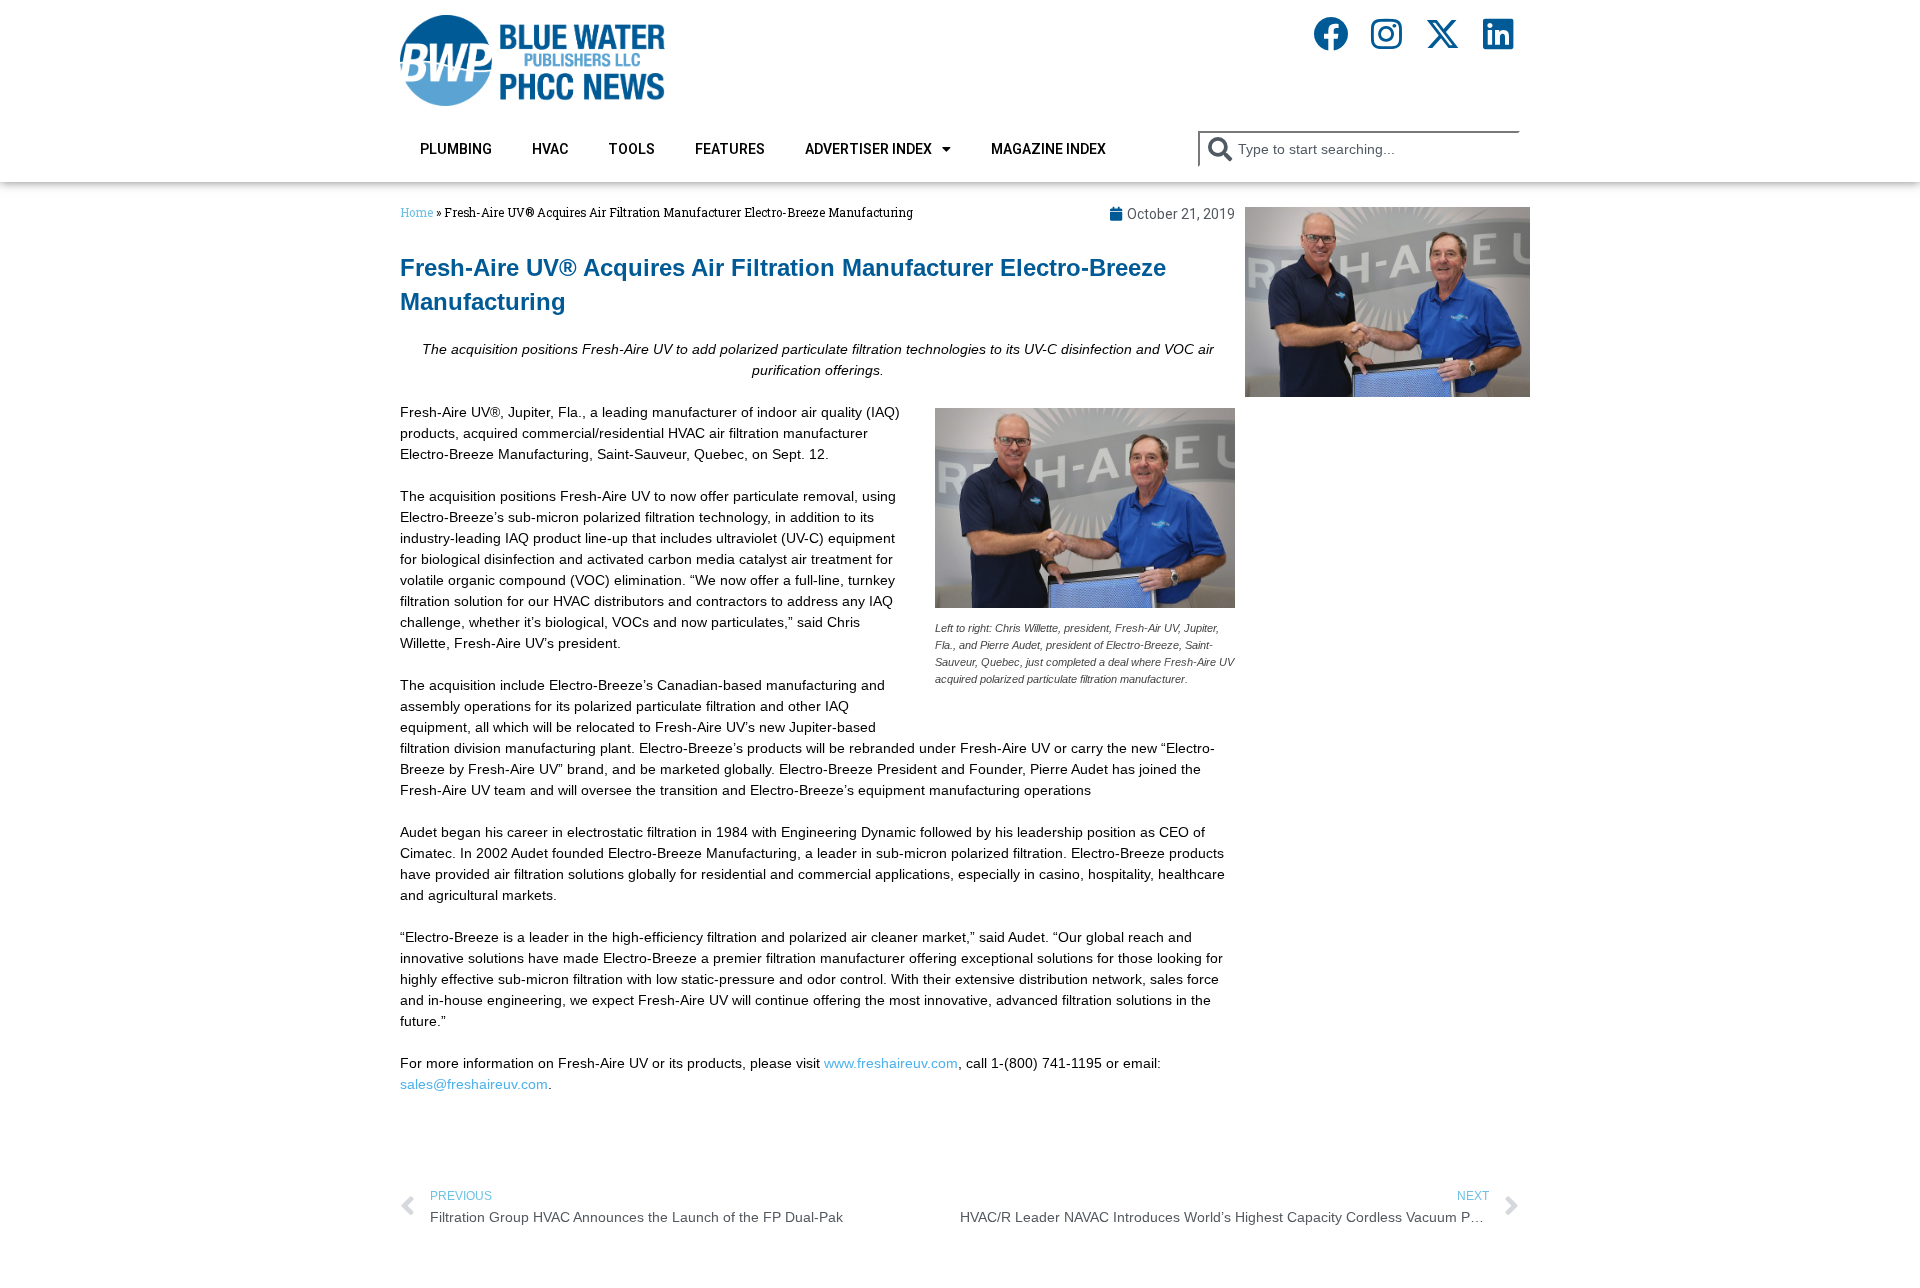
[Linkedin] (1498, 33)
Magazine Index (1048, 149)
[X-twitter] (1442, 33)
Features (730, 149)
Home (416, 212)
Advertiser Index (868, 149)
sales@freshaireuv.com (474, 1084)
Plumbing (456, 149)
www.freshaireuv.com (891, 1063)
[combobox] (1359, 149)
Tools (631, 149)
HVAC (550, 149)
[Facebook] (1330, 33)
